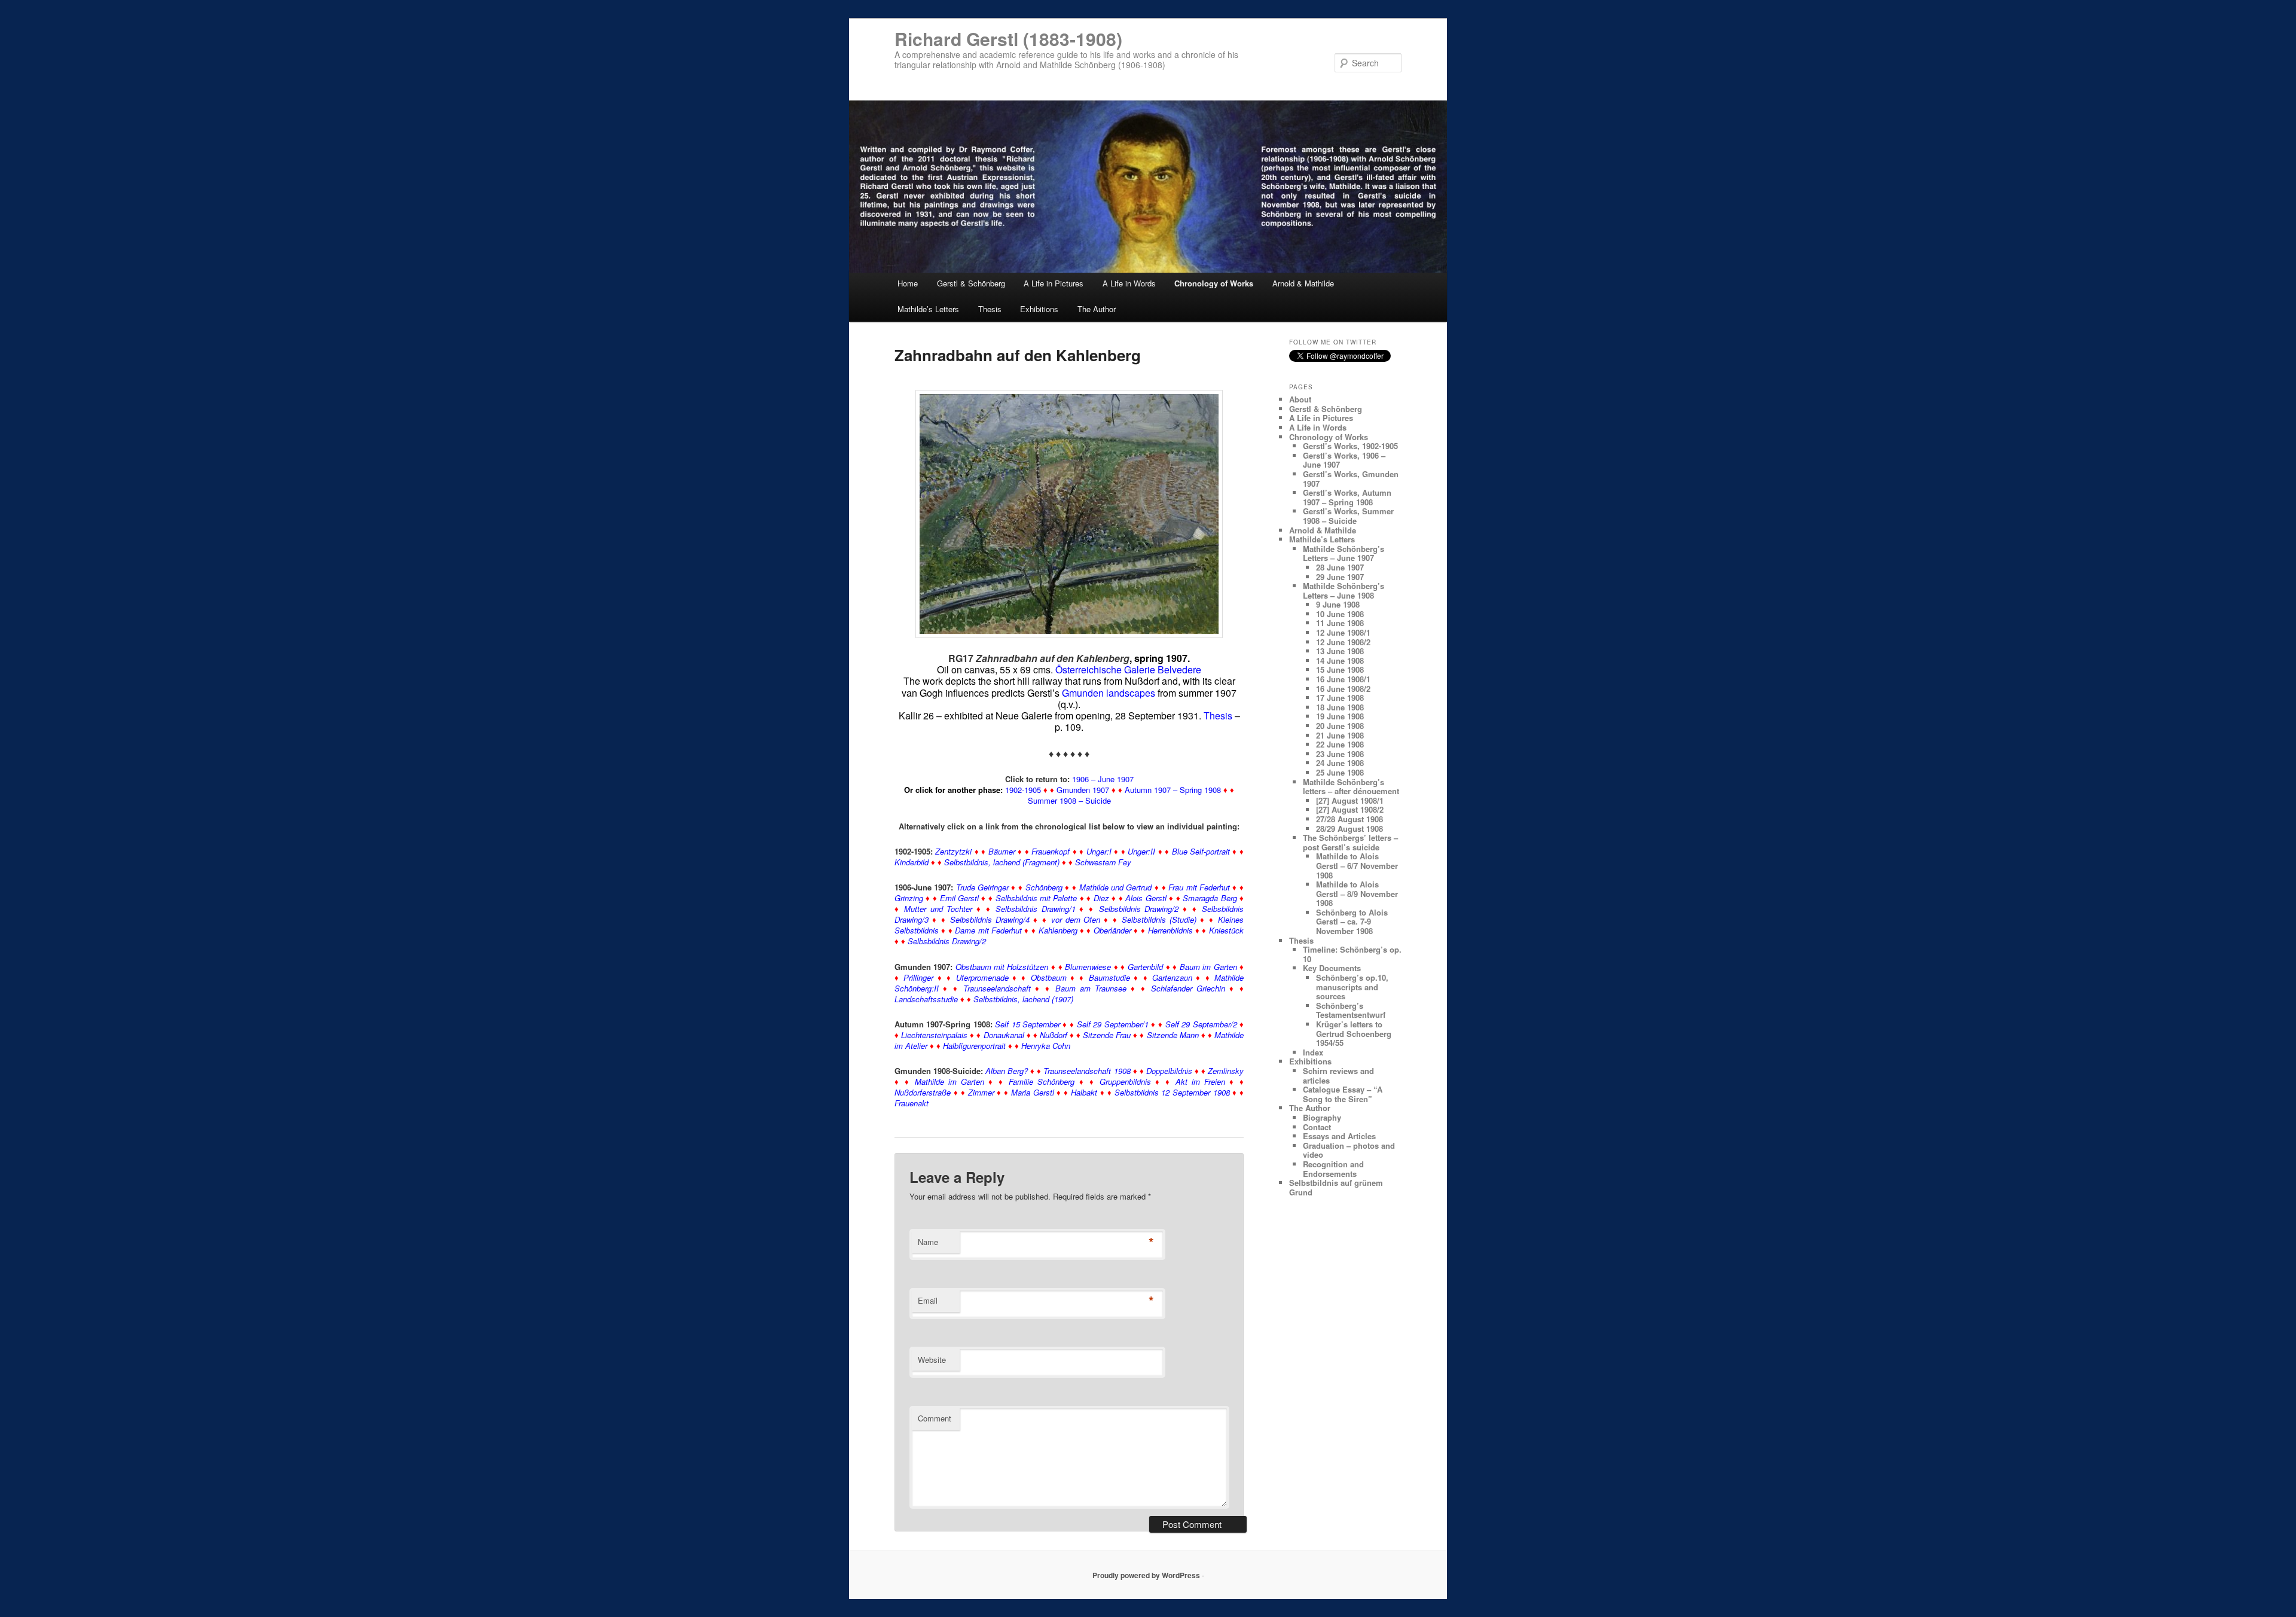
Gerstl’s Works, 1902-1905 (1350, 446)
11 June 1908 (1340, 623)
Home (908, 283)
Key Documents (1332, 968)
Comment (935, 1418)
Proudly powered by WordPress (1146, 1575)
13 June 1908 (1340, 651)
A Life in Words (1129, 283)
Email (928, 1300)
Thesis (990, 309)
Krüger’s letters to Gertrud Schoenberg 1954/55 (1354, 1033)
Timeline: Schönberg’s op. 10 (1352, 954)
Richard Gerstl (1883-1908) (1008, 39)
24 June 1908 (1340, 763)
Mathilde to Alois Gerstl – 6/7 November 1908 (1357, 865)
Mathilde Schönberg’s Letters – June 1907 (1344, 553)
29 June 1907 (1340, 577)
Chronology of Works (1214, 283)
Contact (1317, 1127)
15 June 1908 (1340, 669)
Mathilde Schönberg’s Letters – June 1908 (1344, 591)
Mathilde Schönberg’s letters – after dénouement (1351, 787)
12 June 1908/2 (1343, 642)
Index (1313, 1052)
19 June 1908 (1340, 716)
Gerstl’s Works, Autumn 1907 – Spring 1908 (1347, 497)
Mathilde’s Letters (928, 309)
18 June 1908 (1340, 707)
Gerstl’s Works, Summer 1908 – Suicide (1348, 516)
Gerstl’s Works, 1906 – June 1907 (1344, 460)
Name (928, 1242)
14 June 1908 (1340, 660)
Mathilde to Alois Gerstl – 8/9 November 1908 (1357, 893)
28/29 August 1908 (1349, 829)
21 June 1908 (1340, 735)
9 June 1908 (1338, 604)
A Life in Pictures (1054, 283)
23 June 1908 (1340, 754)
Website (932, 1360)
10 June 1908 (1340, 614)
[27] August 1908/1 (1350, 800)
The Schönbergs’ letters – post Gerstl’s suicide (1350, 842)
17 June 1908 (1340, 698)
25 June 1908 (1340, 772)
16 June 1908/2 (1343, 689)
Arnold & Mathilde (1303, 283)
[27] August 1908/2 (1350, 809)
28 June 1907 (1340, 567)
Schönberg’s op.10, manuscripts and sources (1352, 987)
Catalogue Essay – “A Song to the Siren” (1343, 1094)
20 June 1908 (1340, 726)
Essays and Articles (1339, 1136)
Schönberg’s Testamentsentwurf (1351, 1010)
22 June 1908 (1340, 744)
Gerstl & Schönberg (971, 283)
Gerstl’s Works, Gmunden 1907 (1351, 479)
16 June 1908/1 (1343, 679)
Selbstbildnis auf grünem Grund (1336, 1187)
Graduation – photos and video (1349, 1150)
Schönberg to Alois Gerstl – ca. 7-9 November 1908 (1352, 922)
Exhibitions (1039, 309)
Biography (1322, 1117)
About (1300, 399)
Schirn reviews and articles (1338, 1076)
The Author (1097, 309)
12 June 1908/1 (1343, 632)
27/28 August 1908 (1349, 819)
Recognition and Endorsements (1333, 1169)
